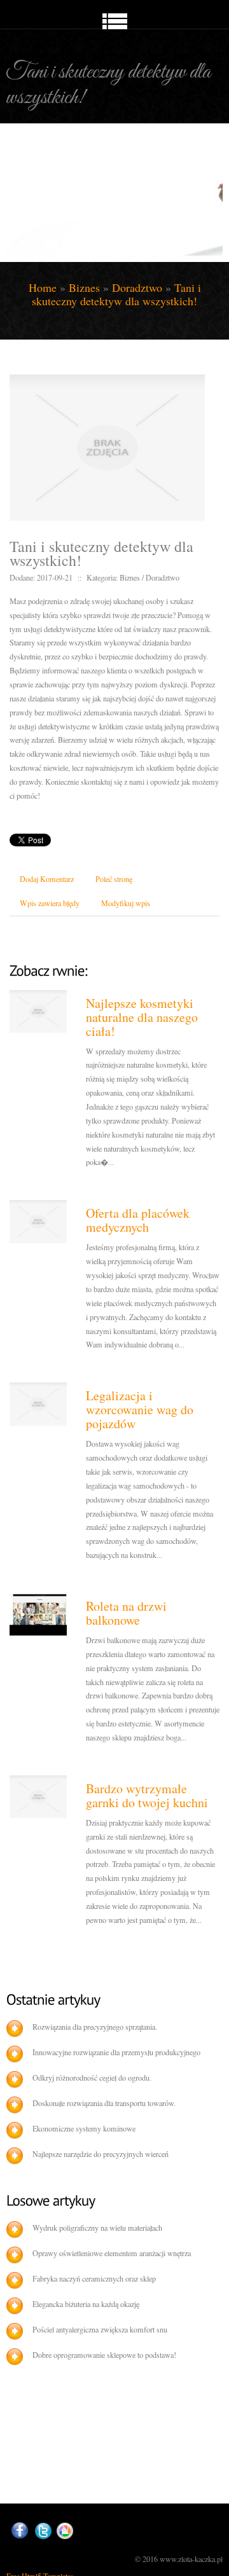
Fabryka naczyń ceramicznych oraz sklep (94, 2278)
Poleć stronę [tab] (114, 879)
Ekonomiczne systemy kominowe (84, 2128)
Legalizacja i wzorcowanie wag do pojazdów (140, 1409)
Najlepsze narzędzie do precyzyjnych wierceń (101, 2154)
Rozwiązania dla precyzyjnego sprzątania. (95, 2027)
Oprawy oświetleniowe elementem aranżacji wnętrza (112, 2253)
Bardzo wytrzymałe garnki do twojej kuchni (147, 1795)
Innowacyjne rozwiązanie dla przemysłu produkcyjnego (116, 2052)
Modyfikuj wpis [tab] (126, 903)
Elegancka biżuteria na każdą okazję (86, 2304)
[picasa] (65, 2531)
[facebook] (20, 2531)
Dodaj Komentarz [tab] (47, 879)
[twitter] (43, 2531)
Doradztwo (137, 287)
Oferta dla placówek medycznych (138, 1220)
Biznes (84, 287)
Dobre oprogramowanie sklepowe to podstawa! (104, 2355)
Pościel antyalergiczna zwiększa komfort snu (100, 2329)
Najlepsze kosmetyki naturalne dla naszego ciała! (142, 1017)
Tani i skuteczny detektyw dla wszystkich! (116, 294)
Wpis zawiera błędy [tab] (50, 903)
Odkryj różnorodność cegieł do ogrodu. (92, 2077)
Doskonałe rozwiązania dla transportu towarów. (104, 2103)
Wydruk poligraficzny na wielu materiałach (97, 2228)
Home (43, 287)
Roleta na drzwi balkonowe (126, 1613)
